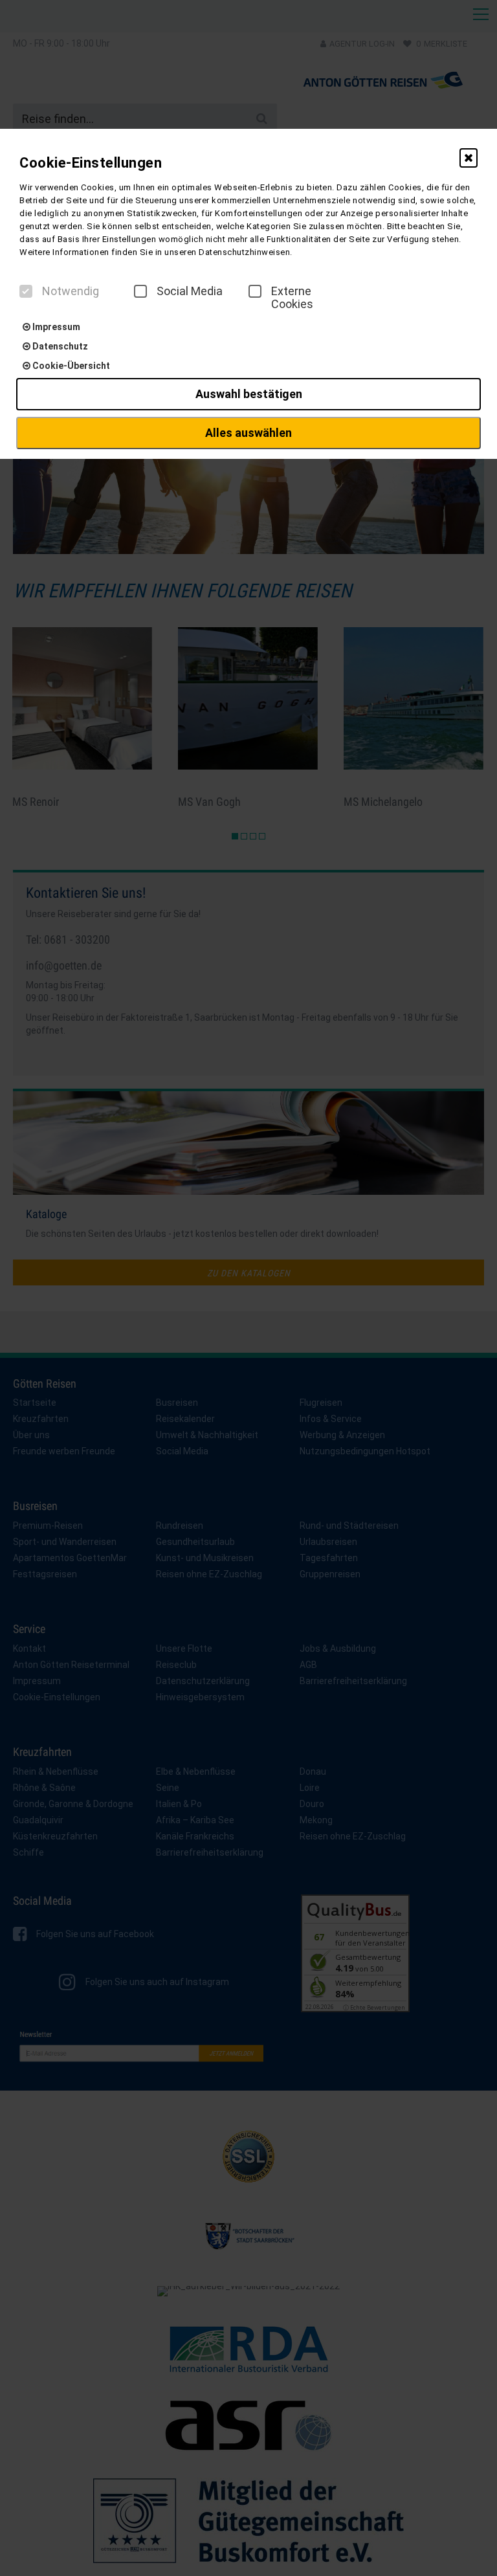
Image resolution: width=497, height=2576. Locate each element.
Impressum (55, 327)
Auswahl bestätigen (249, 394)
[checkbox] (26, 291)
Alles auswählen (248, 433)
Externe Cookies (292, 298)
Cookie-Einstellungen (91, 163)
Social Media (190, 291)
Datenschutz (59, 346)
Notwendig (71, 291)
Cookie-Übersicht (70, 366)
